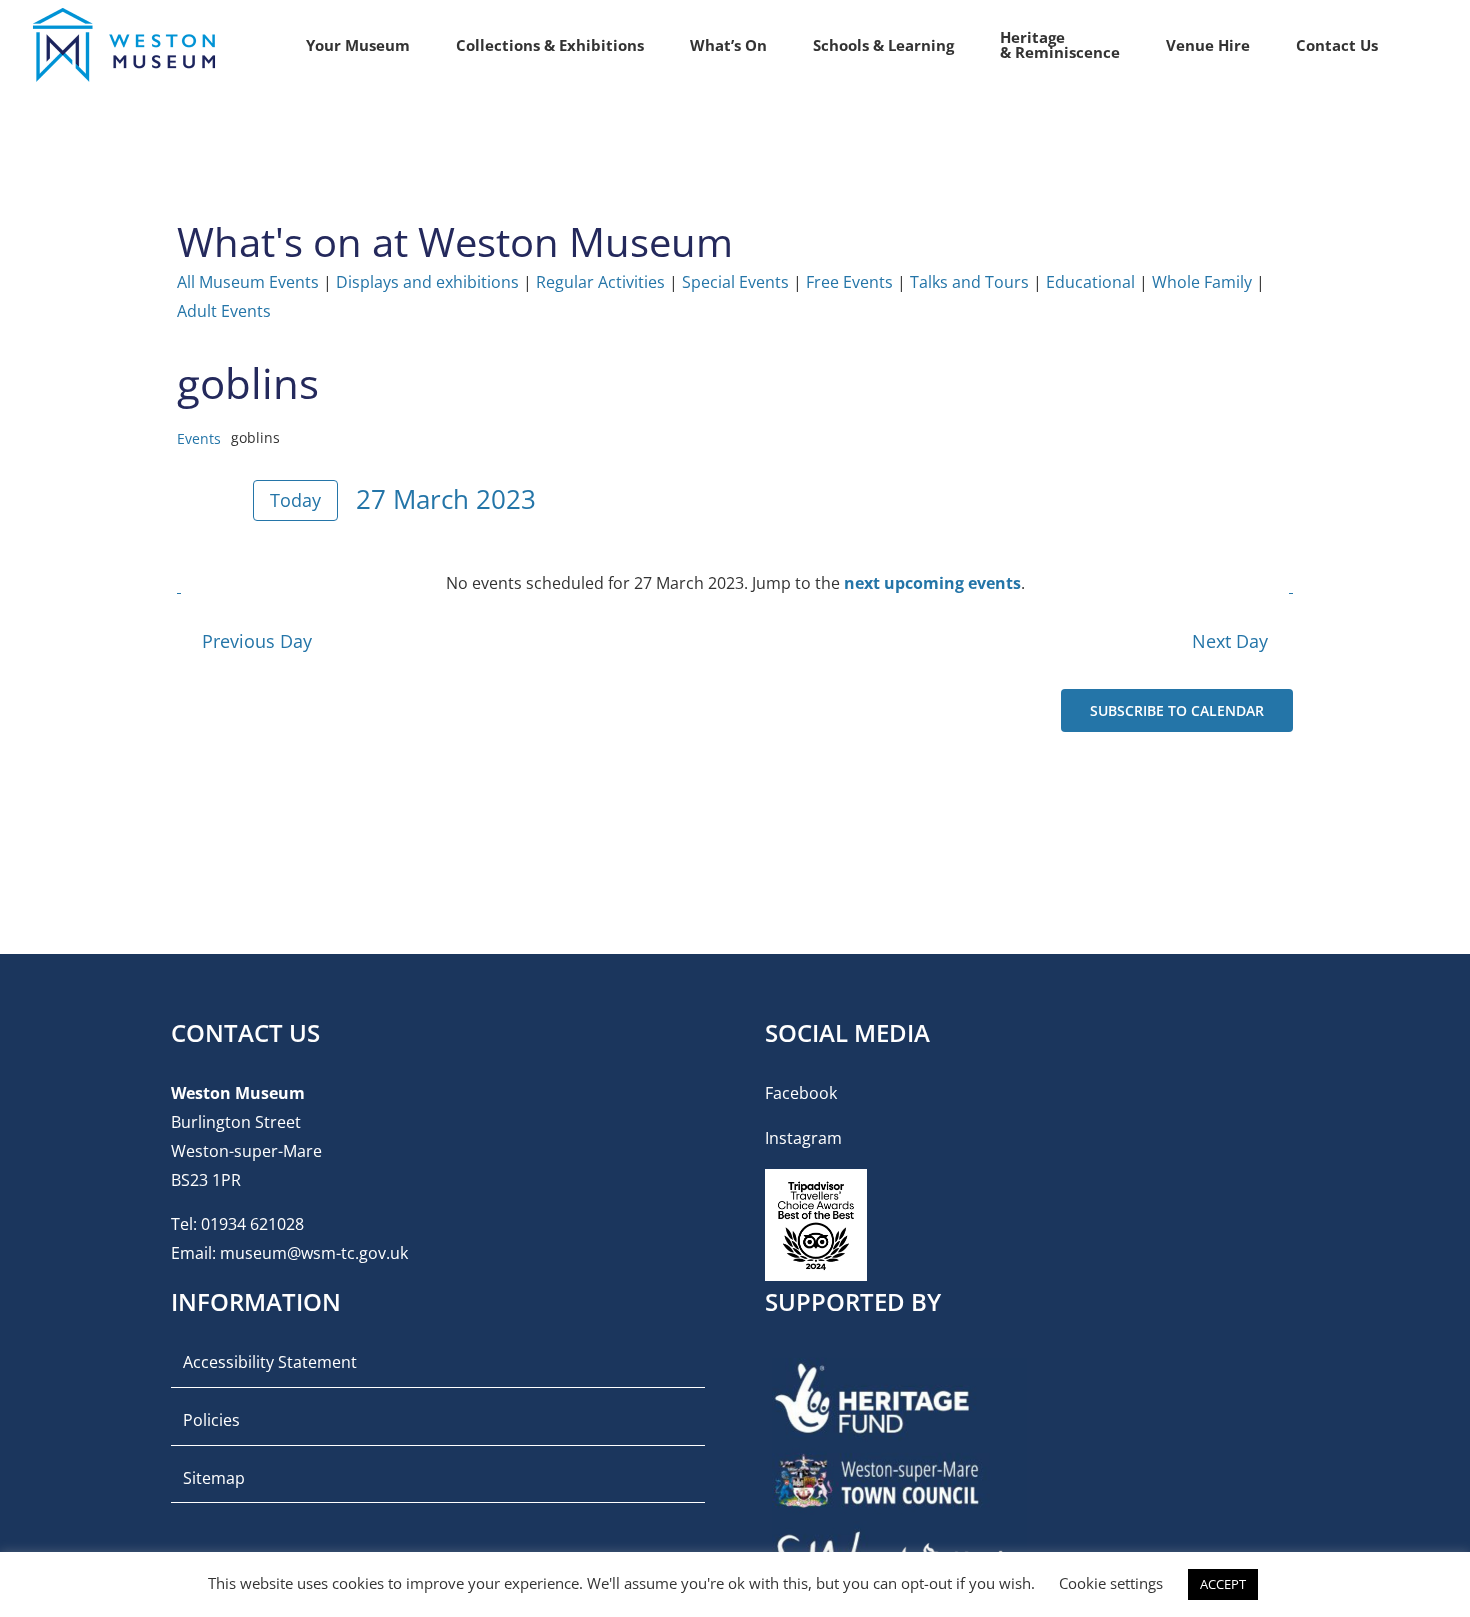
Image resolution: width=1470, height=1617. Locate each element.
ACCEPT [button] (1223, 1584)
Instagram (803, 1138)
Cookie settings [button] (1111, 1583)
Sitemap (214, 1478)
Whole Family (1202, 282)
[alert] (735, 583)
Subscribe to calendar (1177, 710)
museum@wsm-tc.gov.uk (314, 1253)
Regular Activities (600, 282)
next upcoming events (932, 583)
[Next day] (223, 502)
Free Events (849, 282)
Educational (1090, 282)
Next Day (1230, 641)
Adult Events (224, 311)
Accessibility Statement (270, 1362)
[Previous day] (189, 502)
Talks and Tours (969, 282)
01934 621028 (252, 1224)
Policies (211, 1420)
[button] (1409, 45)
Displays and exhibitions (427, 282)
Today (295, 500)
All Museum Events (248, 282)
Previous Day (256, 641)
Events (199, 438)
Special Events (735, 282)
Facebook (801, 1093)
